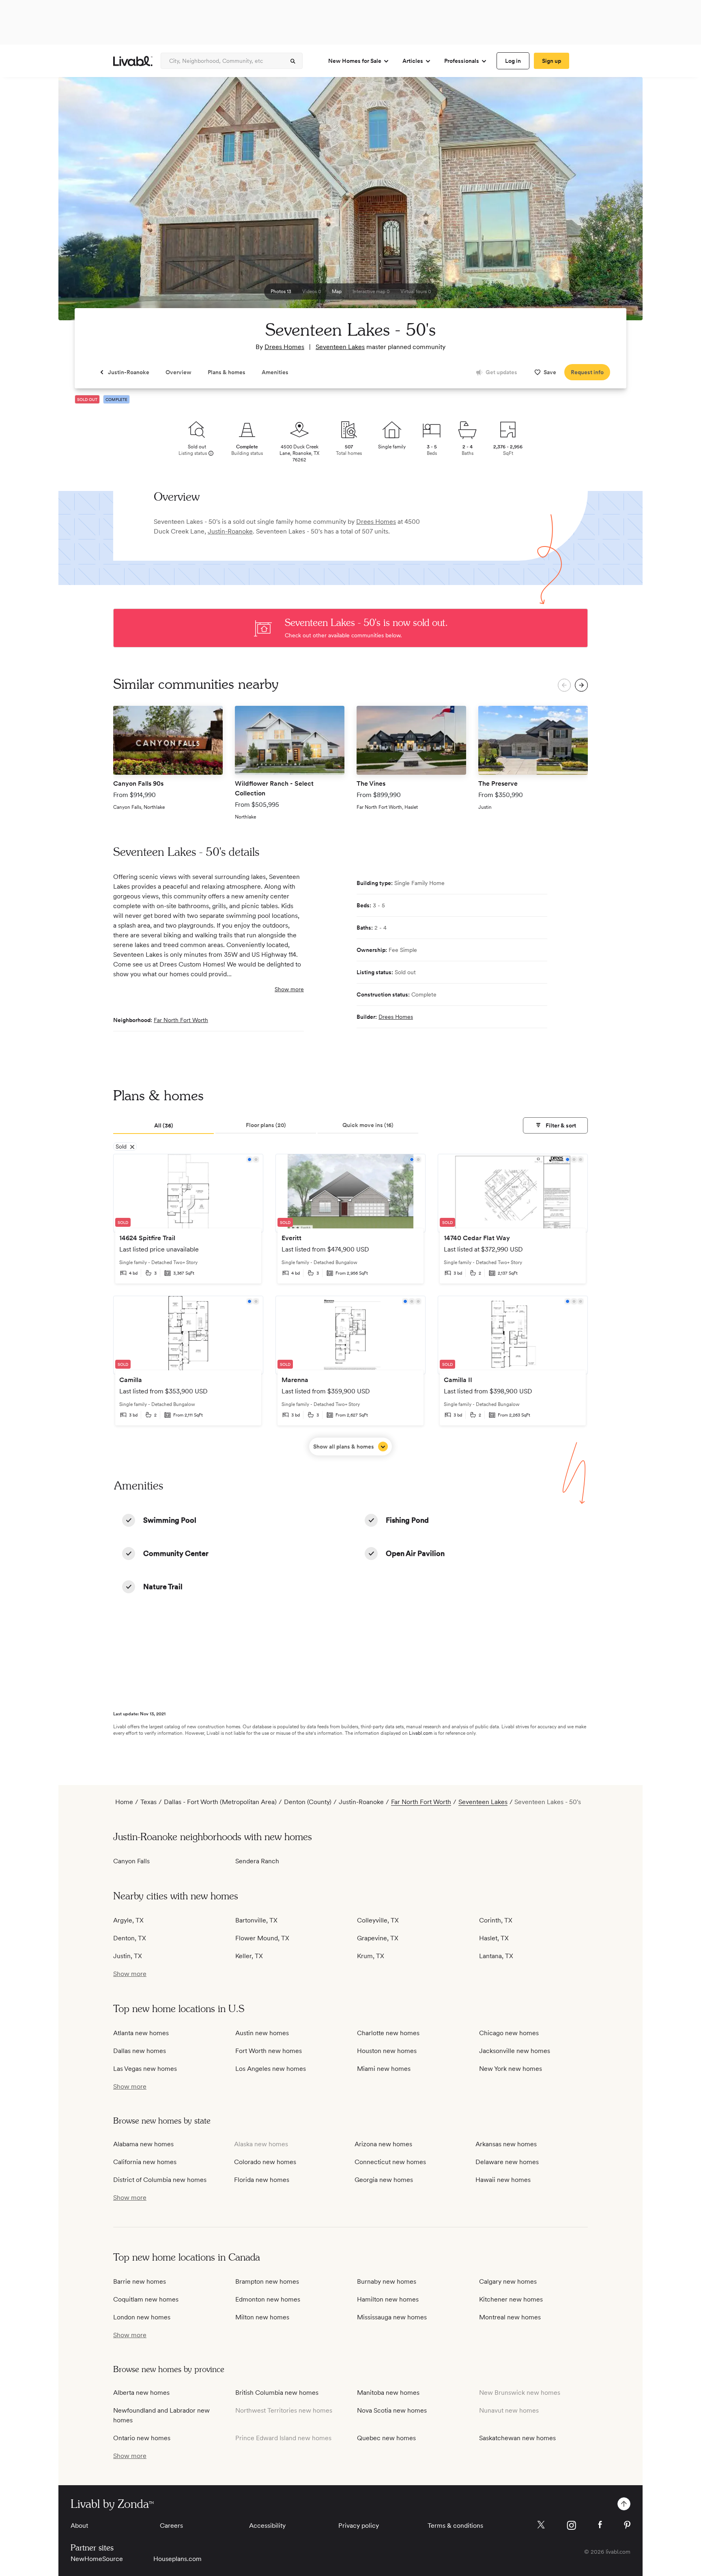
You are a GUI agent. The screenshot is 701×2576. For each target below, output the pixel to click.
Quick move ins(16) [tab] (368, 1125)
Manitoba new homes (388, 2393)
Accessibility (267, 2526)
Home (124, 1802)
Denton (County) (308, 1802)
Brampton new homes (267, 2281)
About (79, 2526)
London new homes (142, 2317)
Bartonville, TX (256, 1920)
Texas (148, 1802)
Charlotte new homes (388, 2033)
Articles (413, 61)
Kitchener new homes (511, 2299)
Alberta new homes (141, 2393)
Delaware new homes (507, 2162)
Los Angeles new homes (271, 2069)
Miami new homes (384, 2069)
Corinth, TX (496, 1920)
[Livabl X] (541, 2525)
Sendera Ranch (257, 1861)
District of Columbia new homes (160, 2180)
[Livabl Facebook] (600, 2525)
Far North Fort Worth (181, 1020)
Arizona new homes (383, 2144)
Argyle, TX (128, 1920)
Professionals (462, 61)
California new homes (145, 2162)
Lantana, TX (496, 1956)
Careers (171, 2526)
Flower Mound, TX (262, 1938)
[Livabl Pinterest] (627, 2525)
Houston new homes (387, 2051)
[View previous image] (85, 202)
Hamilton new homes (388, 2299)
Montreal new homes (510, 2317)
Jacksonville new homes (515, 2051)
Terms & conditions (455, 2526)
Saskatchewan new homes (517, 2438)
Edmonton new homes (268, 2299)
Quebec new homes (386, 2438)
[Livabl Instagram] (571, 2525)
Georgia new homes (384, 2180)
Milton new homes (262, 2317)
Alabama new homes (143, 2144)
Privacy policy (359, 2526)
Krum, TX (371, 1956)
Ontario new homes (142, 2438)
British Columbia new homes (277, 2393)
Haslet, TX (494, 1938)
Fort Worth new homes (269, 2051)
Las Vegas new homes (145, 2069)
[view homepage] (133, 61)
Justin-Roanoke (230, 531)
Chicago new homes (509, 2033)
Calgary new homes (508, 2281)
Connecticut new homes (390, 2162)
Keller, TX (249, 1956)
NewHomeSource (97, 2559)
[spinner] (293, 61)
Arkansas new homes (506, 2144)
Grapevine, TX (378, 1938)
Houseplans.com (177, 2559)
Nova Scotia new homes (392, 2410)
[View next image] (616, 202)
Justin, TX (128, 1956)
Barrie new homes (140, 2281)
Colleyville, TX (378, 1920)
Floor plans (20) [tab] (266, 1125)
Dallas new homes (140, 2051)
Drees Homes (284, 347)
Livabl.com (421, 1733)
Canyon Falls (131, 1861)
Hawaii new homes (503, 2180)
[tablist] (350, 1126)
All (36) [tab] (164, 1125)
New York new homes (511, 2069)
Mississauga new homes (392, 2317)
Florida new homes (262, 2180)
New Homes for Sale (355, 61)
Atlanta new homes (141, 2033)
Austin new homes (262, 2033)
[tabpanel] (350, 1305)
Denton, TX (130, 1938)
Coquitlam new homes (146, 2299)
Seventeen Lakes (340, 347)
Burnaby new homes (387, 2281)
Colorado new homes (265, 2162)
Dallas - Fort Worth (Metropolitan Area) (220, 1802)
